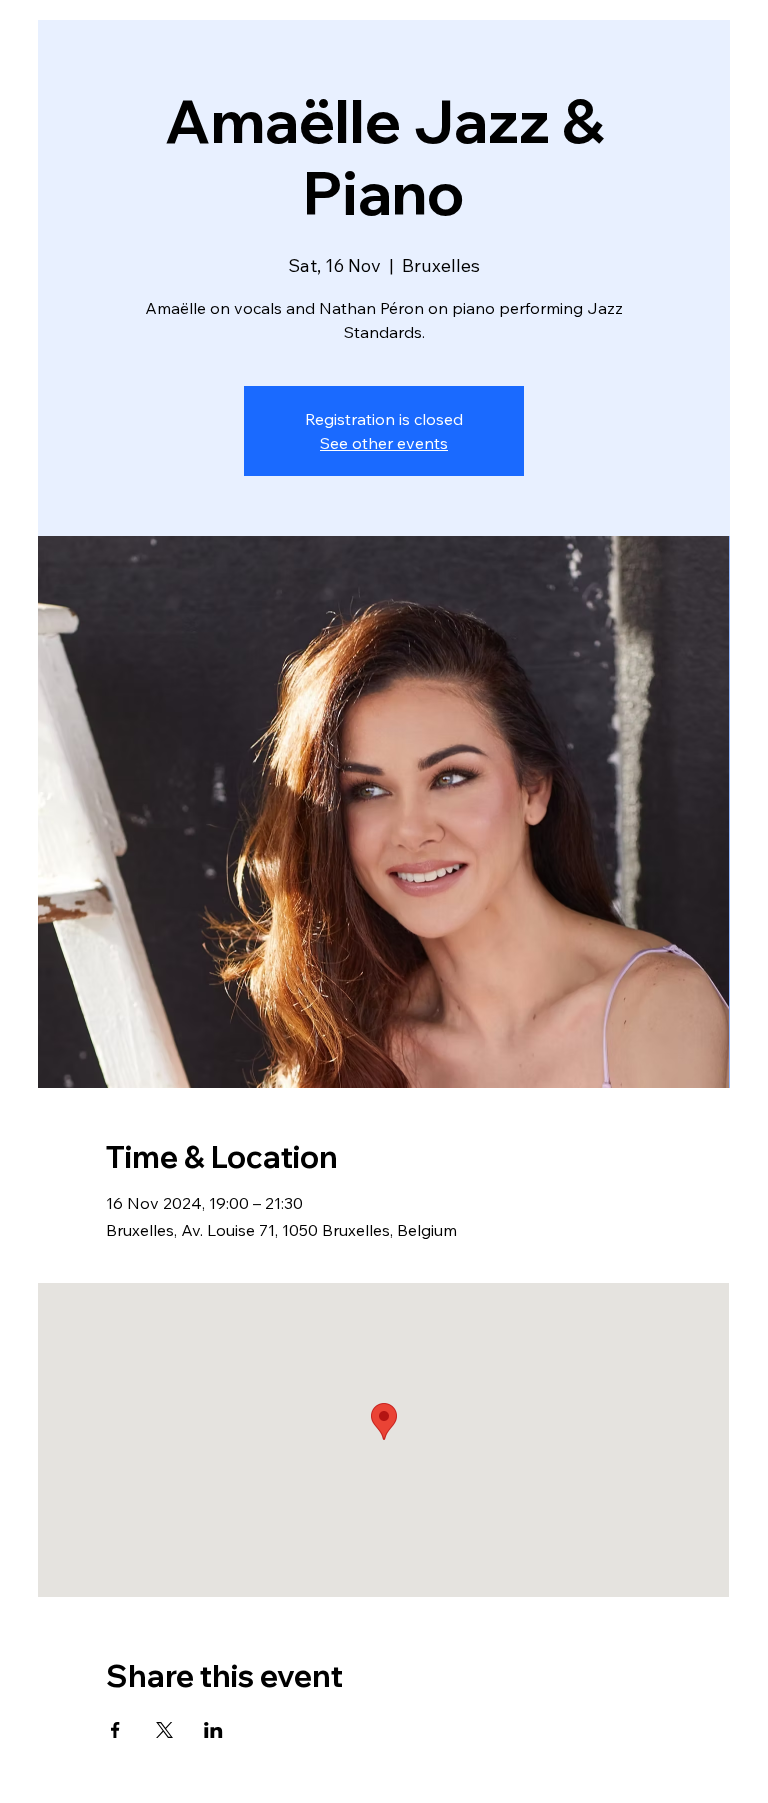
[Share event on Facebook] (115, 1730)
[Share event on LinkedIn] (213, 1730)
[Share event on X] (164, 1730)
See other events (384, 443)
